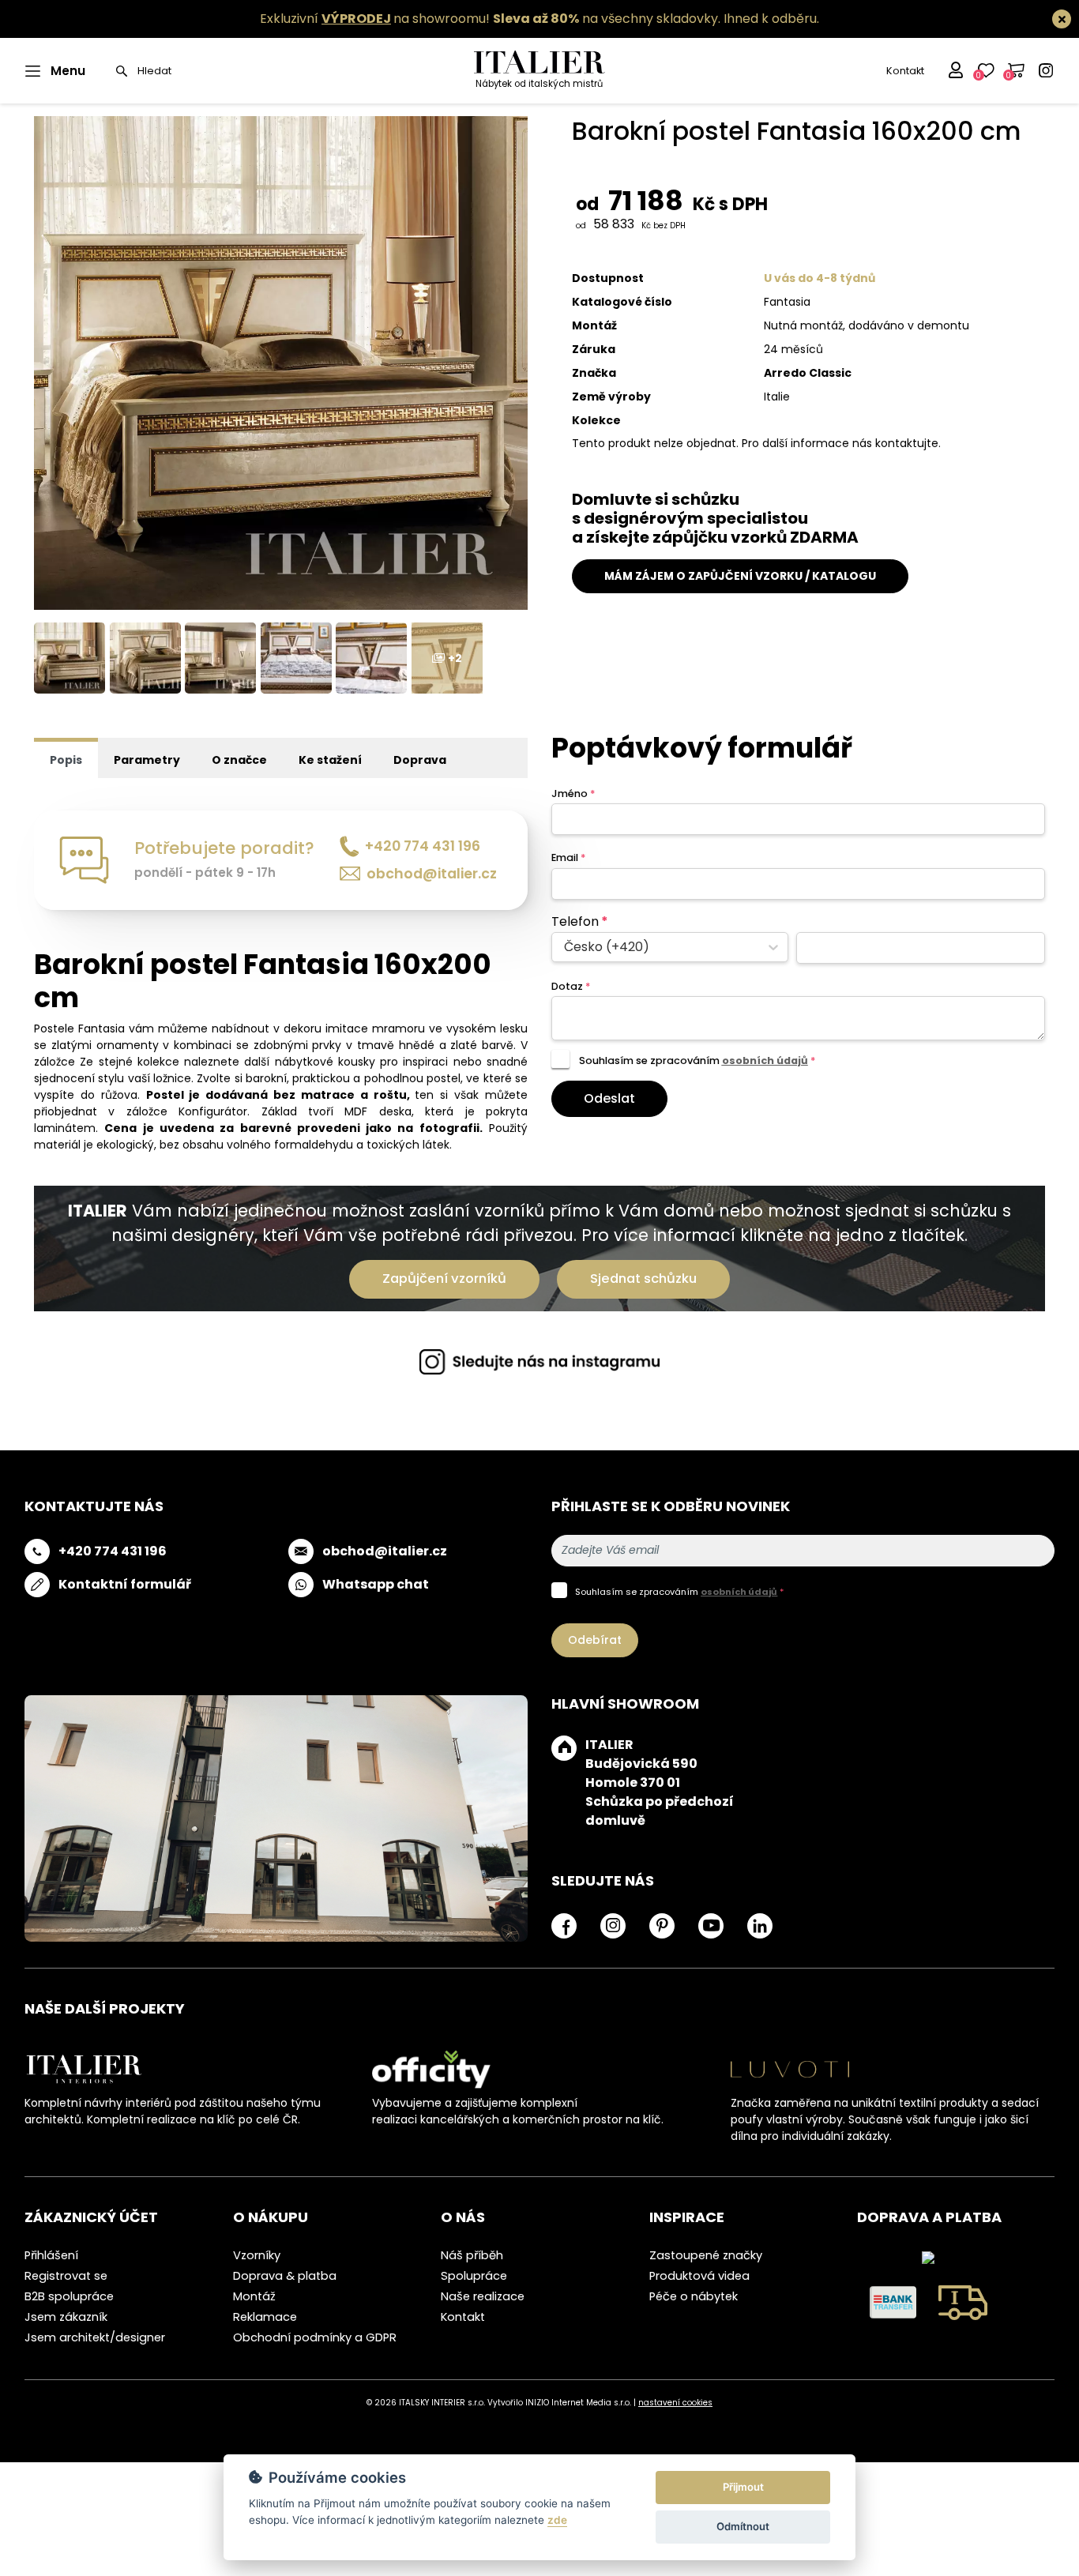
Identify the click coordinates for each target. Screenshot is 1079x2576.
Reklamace (265, 2317)
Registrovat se (66, 2276)
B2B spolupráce (69, 2296)
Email (568, 857)
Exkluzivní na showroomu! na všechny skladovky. (490, 19)
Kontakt (905, 71)
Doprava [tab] (420, 760)
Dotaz (571, 986)
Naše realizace (483, 2296)
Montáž (254, 2296)
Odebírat (595, 1640)
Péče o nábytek (694, 2296)
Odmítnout (743, 2526)
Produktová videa (699, 2276)
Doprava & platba (285, 2276)
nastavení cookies (675, 2403)
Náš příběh (472, 2255)
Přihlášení (51, 2255)
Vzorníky (257, 2255)
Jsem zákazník (66, 2317)
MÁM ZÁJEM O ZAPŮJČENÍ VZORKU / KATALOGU (740, 576)
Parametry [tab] (147, 760)
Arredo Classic (808, 373)
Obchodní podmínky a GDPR (315, 2337)
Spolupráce (474, 2276)
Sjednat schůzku (643, 1279)
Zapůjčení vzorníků (444, 1279)
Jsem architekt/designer (95, 2337)
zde (557, 2520)
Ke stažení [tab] (330, 760)
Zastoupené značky (706, 2255)
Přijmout (743, 2487)
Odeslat (609, 1098)
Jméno (573, 793)
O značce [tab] (239, 760)
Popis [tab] (66, 760)
